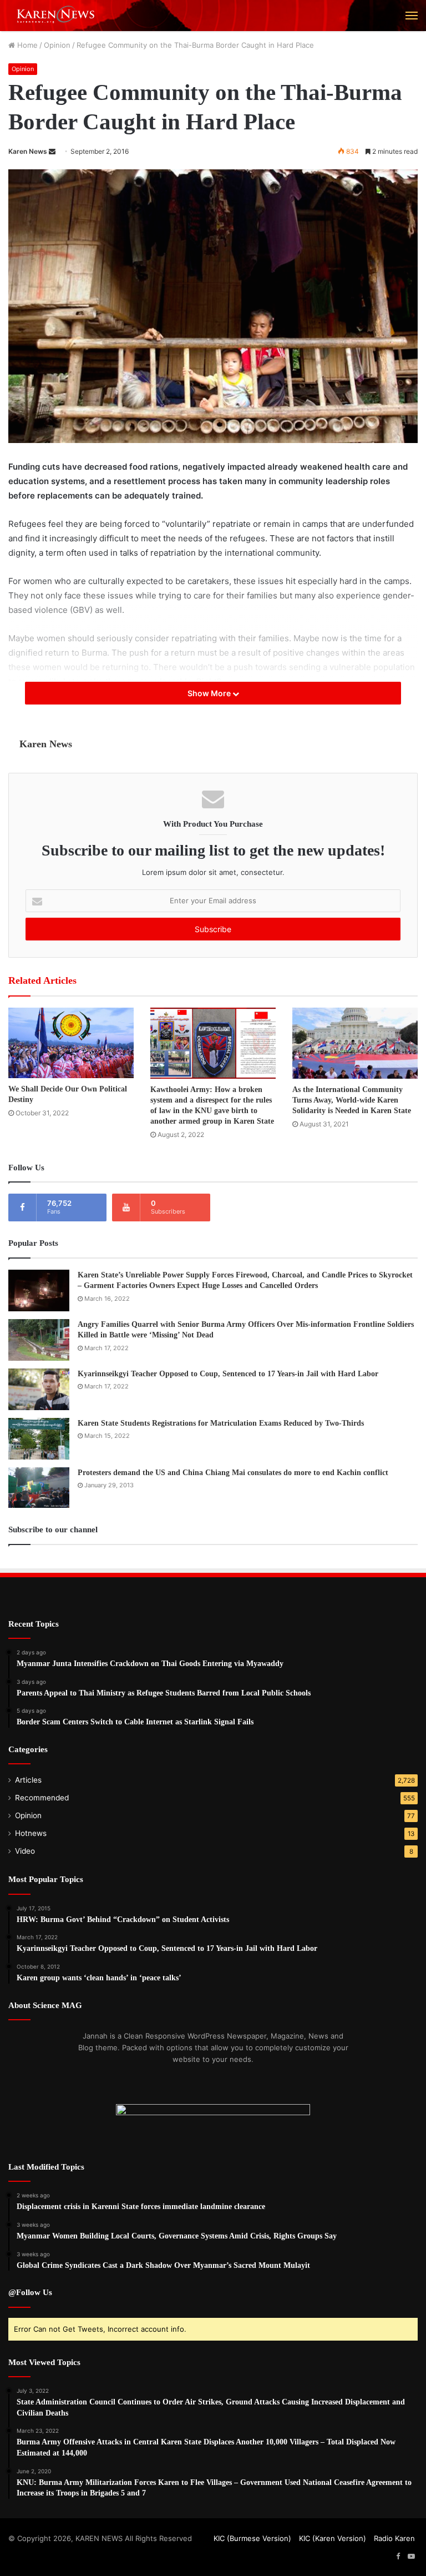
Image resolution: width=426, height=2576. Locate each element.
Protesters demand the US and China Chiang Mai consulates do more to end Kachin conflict (233, 1473)
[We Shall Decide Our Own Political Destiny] (71, 1043)
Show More (210, 693)
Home (26, 45)
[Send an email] (52, 151)
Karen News (28, 151)
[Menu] (412, 16)
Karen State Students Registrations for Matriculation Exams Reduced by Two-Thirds (221, 1423)
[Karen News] (61, 16)
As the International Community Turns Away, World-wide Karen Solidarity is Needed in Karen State (352, 1100)
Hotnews (31, 1833)
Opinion (57, 45)
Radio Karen (394, 2538)
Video (25, 1851)
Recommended (42, 1798)
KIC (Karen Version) (333, 2538)
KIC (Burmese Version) (252, 2538)
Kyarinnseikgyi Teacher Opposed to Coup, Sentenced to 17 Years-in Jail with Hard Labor (228, 1374)
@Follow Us (30, 2292)
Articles (28, 1780)
